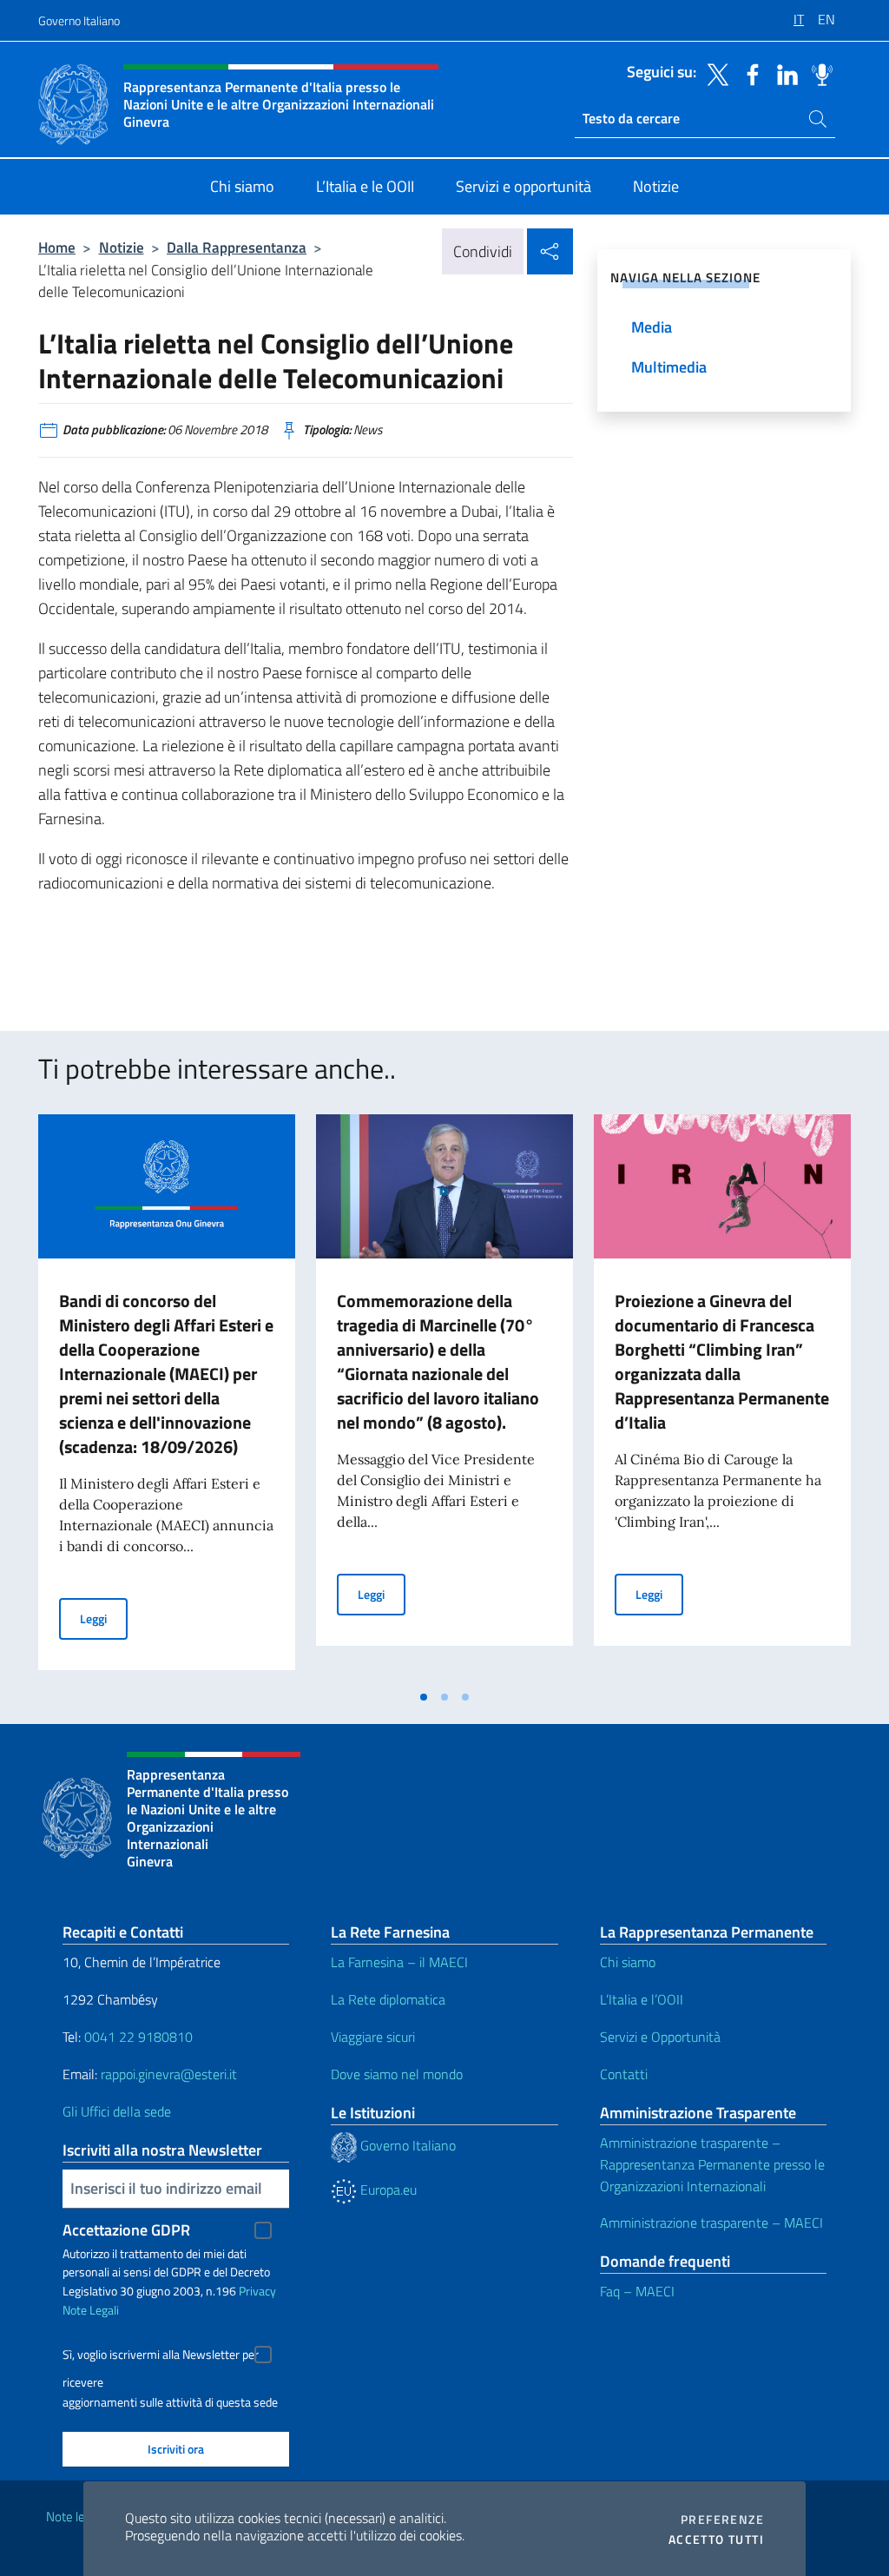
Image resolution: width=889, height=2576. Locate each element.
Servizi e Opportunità (660, 2037)
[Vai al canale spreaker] (818, 73)
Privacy (257, 2291)
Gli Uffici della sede (117, 2111)
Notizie (122, 247)
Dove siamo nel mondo (397, 2074)
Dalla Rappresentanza (237, 247)
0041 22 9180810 (140, 2037)
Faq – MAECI (637, 2291)
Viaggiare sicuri (373, 2037)
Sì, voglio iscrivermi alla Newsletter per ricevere (161, 2357)
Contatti (624, 2074)
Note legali (75, 2517)
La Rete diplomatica (388, 1999)
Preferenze (722, 2520)
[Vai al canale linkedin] (783, 73)
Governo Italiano (79, 20)
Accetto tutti (716, 2540)
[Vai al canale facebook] (748, 73)
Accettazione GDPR (126, 2230)
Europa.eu (387, 2190)
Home (57, 247)
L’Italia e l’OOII (642, 1999)
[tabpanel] (167, 1397)
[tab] (424, 1697)
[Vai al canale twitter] (714, 73)
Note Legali (91, 2310)
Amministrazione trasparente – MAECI (711, 2223)
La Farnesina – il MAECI (399, 1962)
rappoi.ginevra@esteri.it (169, 2074)
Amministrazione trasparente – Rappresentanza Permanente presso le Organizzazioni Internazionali (712, 2164)
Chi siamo (628, 1962)
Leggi (104, 1618)
